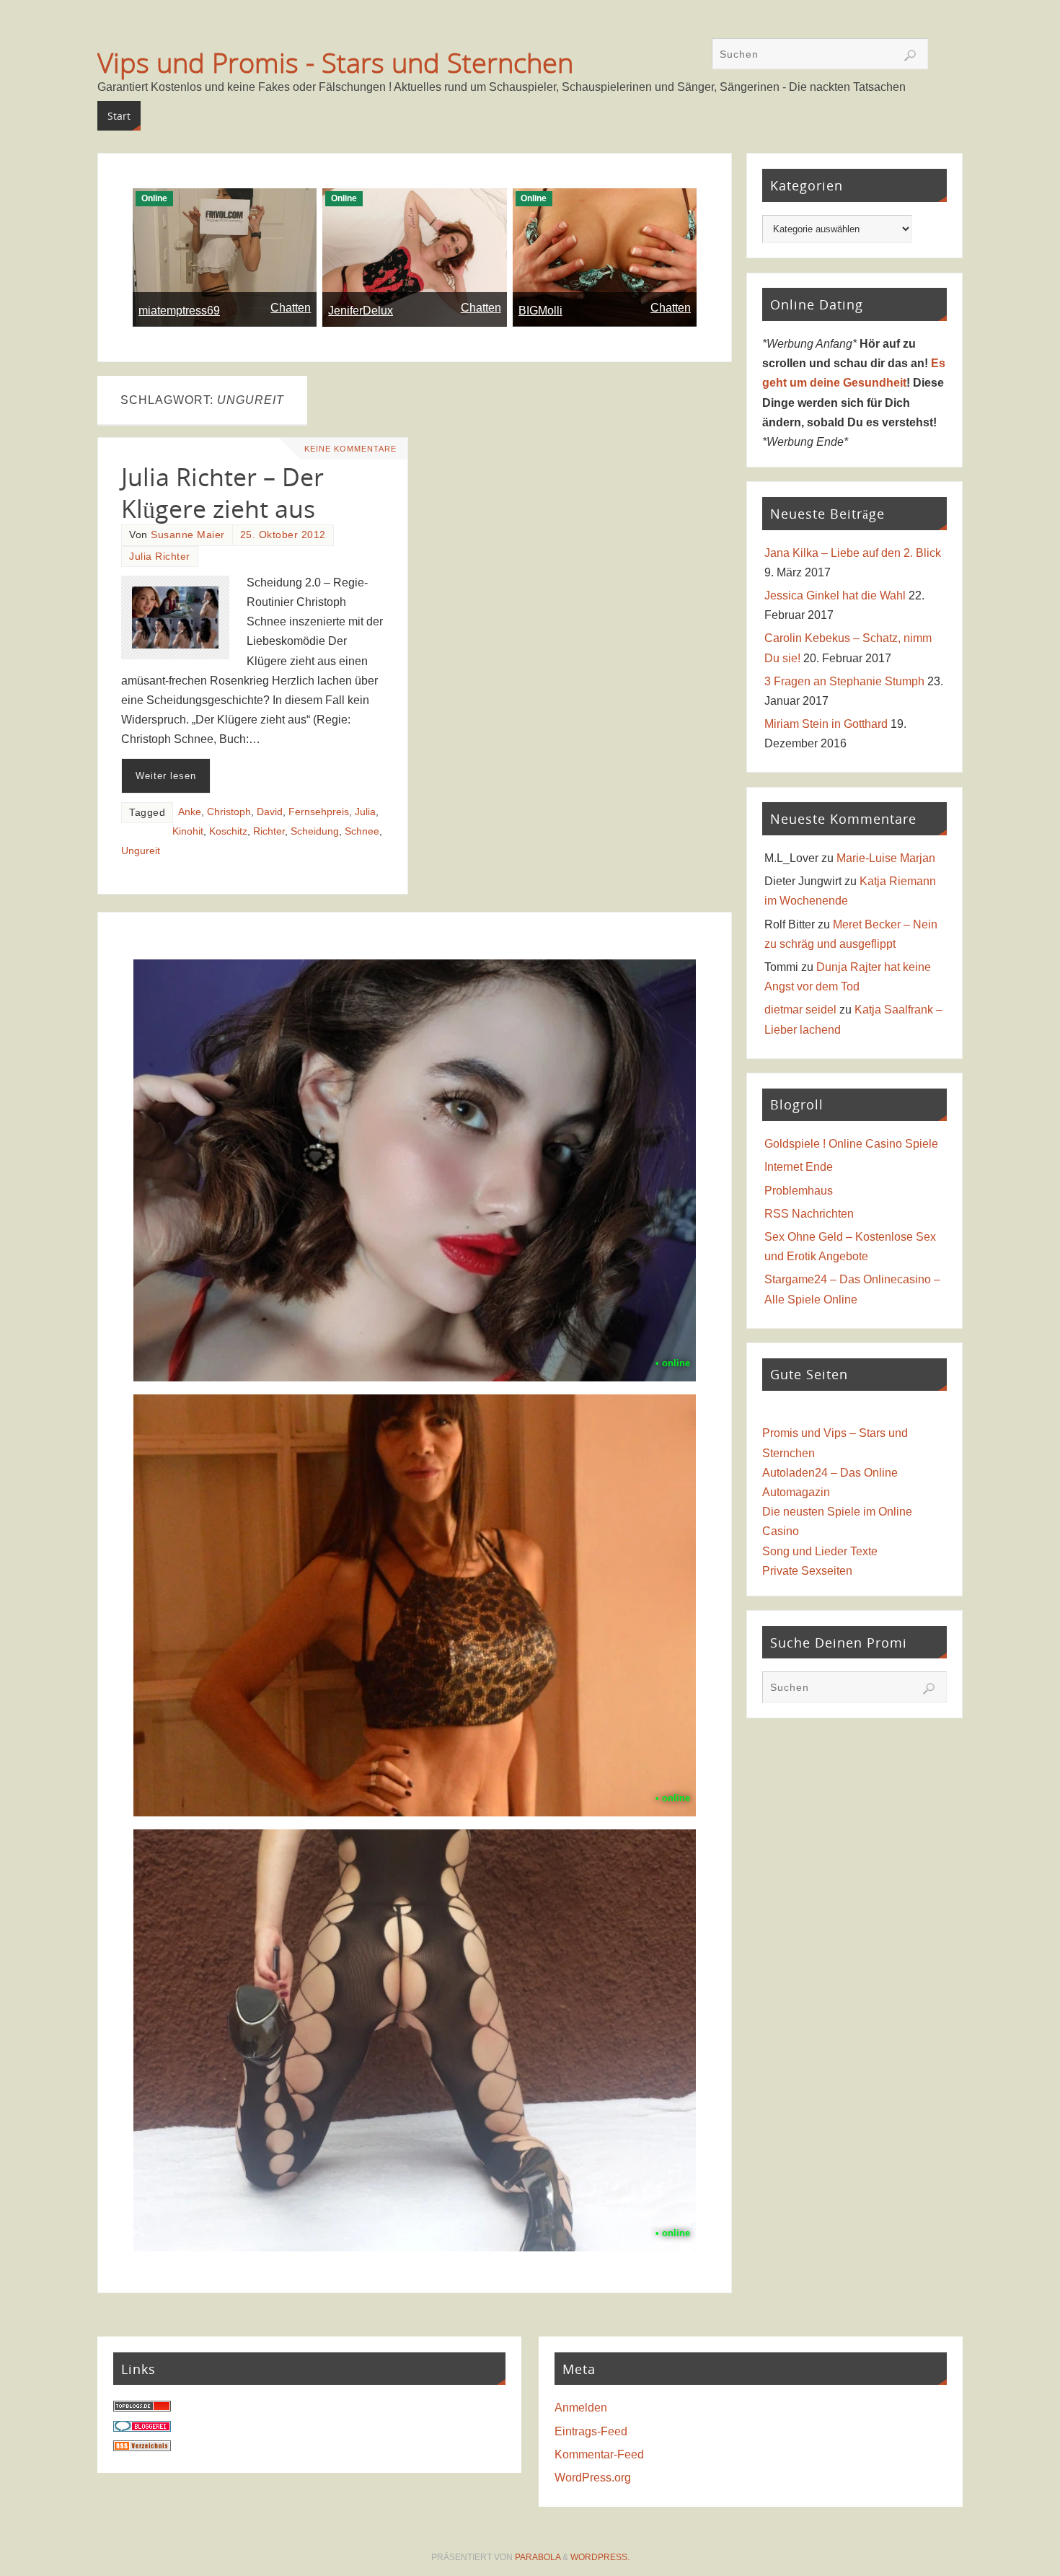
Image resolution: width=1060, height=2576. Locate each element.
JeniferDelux (361, 311)
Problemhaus (799, 1191)
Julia (365, 812)
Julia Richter (160, 557)
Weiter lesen (166, 776)
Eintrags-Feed (591, 2431)
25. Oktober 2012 (283, 535)
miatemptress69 (179, 311)
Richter (269, 831)
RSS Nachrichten (809, 1214)
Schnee (362, 831)
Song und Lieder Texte (820, 1551)
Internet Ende (799, 1167)
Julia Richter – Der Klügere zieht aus (222, 493)
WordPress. (600, 2557)
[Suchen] (910, 56)
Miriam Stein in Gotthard (826, 724)
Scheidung (315, 831)
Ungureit (141, 851)
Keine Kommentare (350, 449)
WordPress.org (593, 2478)
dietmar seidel (800, 1010)
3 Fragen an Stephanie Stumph (844, 681)
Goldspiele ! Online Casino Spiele (851, 1144)
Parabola (538, 2557)
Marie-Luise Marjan (886, 858)
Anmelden (581, 2408)
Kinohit (188, 831)
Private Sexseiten (807, 1571)
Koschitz (228, 831)
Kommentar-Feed (599, 2454)
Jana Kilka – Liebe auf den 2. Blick (853, 553)
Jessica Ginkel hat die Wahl (835, 595)
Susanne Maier (188, 535)
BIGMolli (540, 311)
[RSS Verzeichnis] (142, 2447)
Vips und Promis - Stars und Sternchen (335, 62)
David (270, 812)
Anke (190, 812)
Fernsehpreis (319, 812)
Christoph (229, 812)
